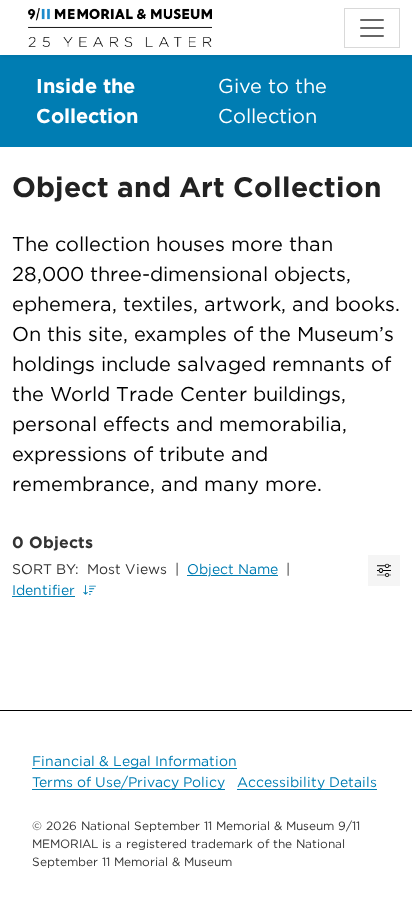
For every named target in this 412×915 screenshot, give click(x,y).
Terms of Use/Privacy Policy (128, 782)
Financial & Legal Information (134, 761)
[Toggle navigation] (372, 28)
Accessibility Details (307, 782)
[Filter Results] (384, 570)
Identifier (43, 590)
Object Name (232, 569)
